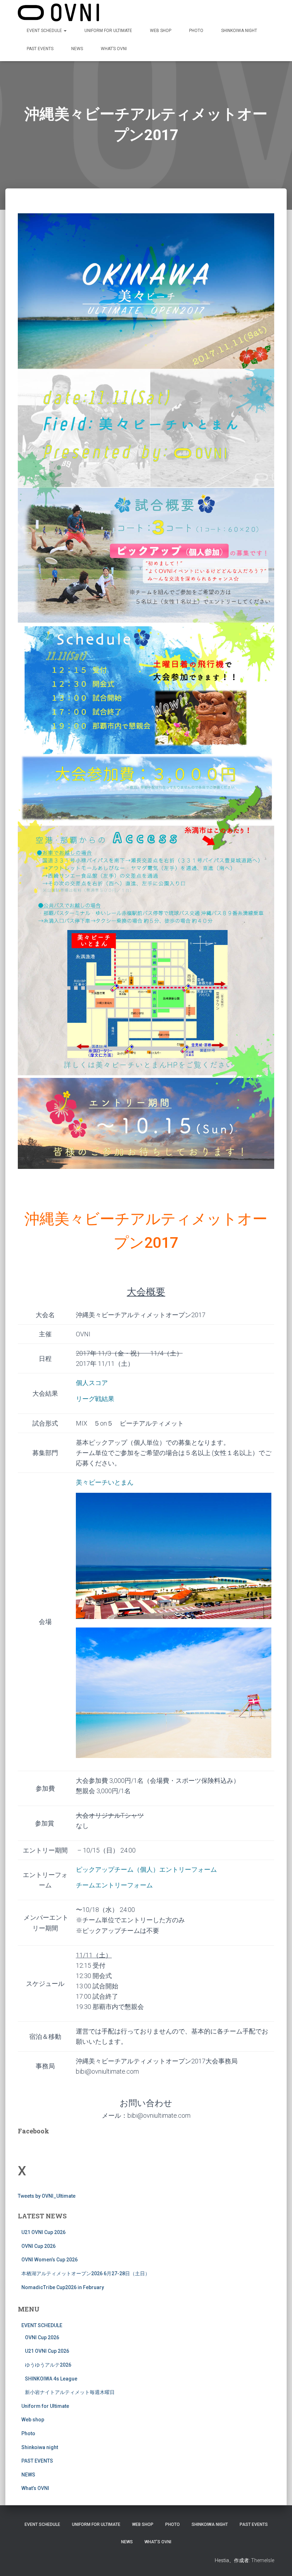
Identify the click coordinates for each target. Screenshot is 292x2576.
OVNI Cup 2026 (38, 2246)
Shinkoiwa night (239, 31)
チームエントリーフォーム (114, 1885)
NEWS (77, 49)
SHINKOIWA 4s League (51, 2379)
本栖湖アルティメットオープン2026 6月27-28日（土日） (86, 2273)
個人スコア (92, 1383)
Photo (196, 31)
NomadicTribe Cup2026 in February (63, 2287)
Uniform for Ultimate (108, 31)
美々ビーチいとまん (105, 1482)
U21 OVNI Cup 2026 (43, 2232)
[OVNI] (58, 12)
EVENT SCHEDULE (45, 31)
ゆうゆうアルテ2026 (48, 2365)
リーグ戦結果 (95, 1399)
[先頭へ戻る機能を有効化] (278, 2562)
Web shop (161, 31)
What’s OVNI (114, 49)
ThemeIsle (263, 2560)
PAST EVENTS (40, 49)
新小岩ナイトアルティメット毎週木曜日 (70, 2392)
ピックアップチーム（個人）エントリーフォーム (146, 1869)
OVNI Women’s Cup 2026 (49, 2260)
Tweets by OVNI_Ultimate (47, 2196)
